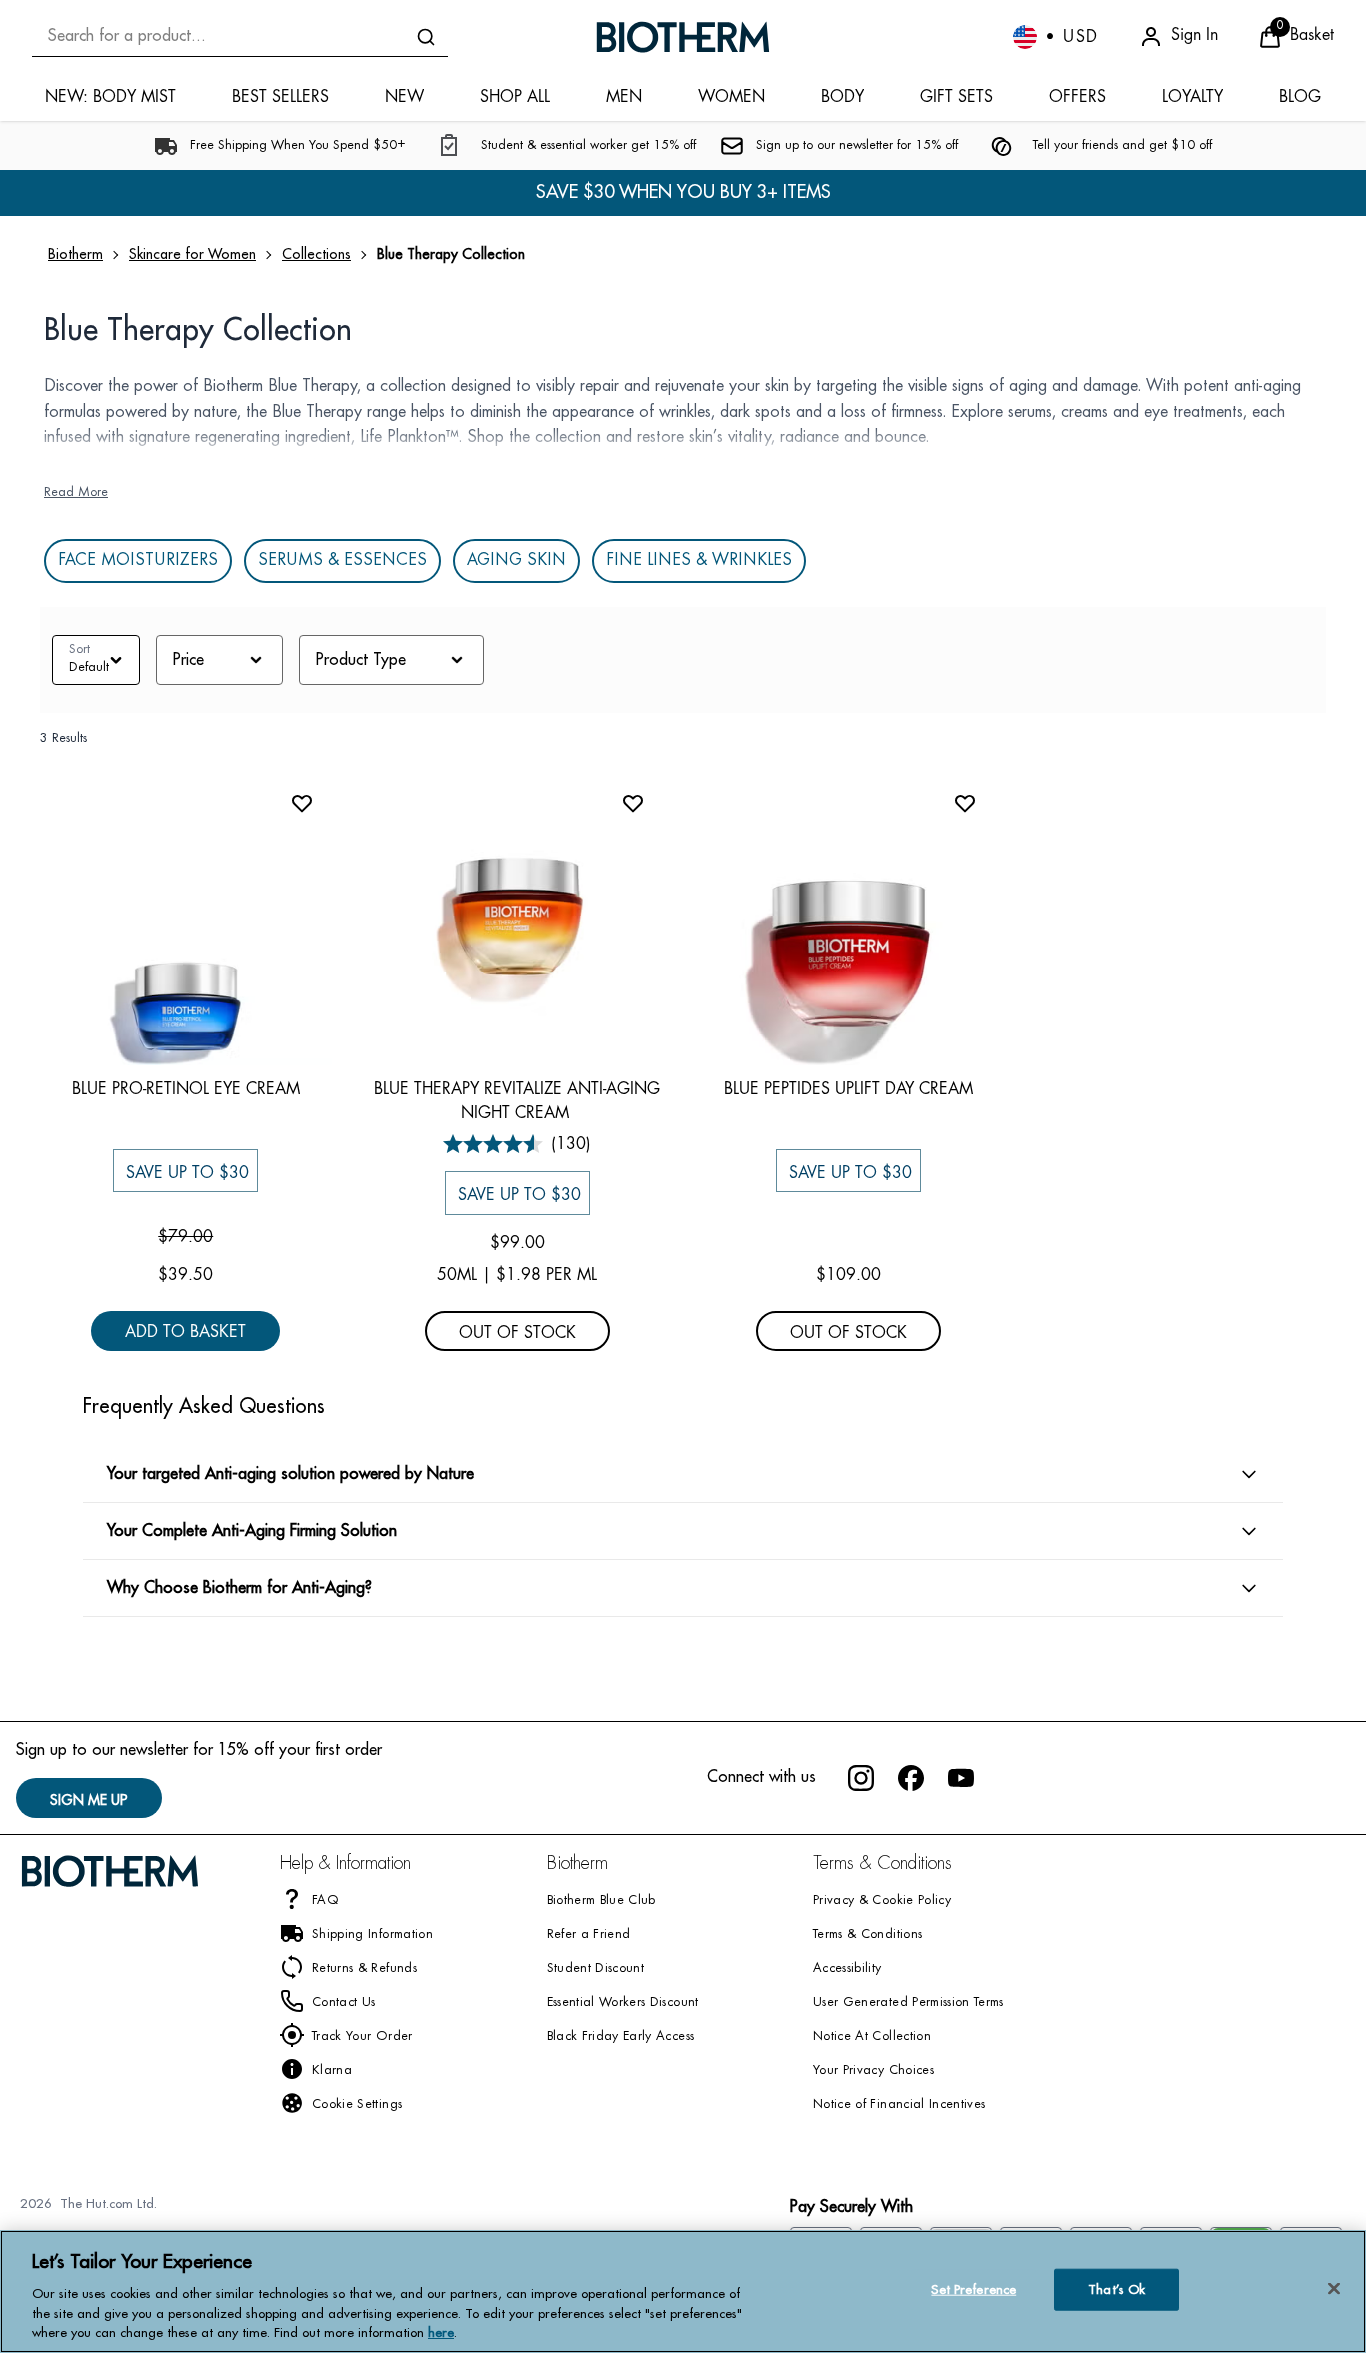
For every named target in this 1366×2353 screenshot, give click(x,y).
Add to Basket (185, 1331)
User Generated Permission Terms (908, 2003)
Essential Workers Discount (623, 2003)
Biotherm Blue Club (601, 1901)
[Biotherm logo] (683, 37)
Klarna (332, 2071)
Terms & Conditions (867, 1935)
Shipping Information (372, 1935)
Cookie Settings (357, 2105)
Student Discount (596, 1969)
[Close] (1334, 2289)
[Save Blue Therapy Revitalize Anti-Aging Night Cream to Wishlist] (633, 803)
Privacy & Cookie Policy (882, 1901)
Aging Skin (516, 561)
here (441, 2332)
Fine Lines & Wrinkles (699, 561)
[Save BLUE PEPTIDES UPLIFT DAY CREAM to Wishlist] (965, 803)
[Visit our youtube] (961, 1778)
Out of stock (517, 1332)
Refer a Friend (589, 1935)
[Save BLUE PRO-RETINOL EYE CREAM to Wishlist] (302, 803)
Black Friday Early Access (621, 2037)
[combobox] (240, 36)
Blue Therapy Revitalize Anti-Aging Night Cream (517, 1100)
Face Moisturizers (138, 561)
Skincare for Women (192, 254)
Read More (76, 493)
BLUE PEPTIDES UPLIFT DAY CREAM (848, 1088)
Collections (316, 254)
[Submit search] (426, 37)
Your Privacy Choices (873, 2071)
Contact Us (344, 2003)
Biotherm (75, 254)
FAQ (325, 1901)
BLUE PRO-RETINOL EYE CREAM (186, 1088)
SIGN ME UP (89, 1800)
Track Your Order (362, 2037)
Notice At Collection (872, 2037)
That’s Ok (1116, 2289)
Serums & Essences (342, 561)
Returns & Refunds (364, 1969)
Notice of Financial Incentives (899, 2105)
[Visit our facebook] (911, 1778)
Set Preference (973, 2289)
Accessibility (847, 1969)
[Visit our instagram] (861, 1778)
